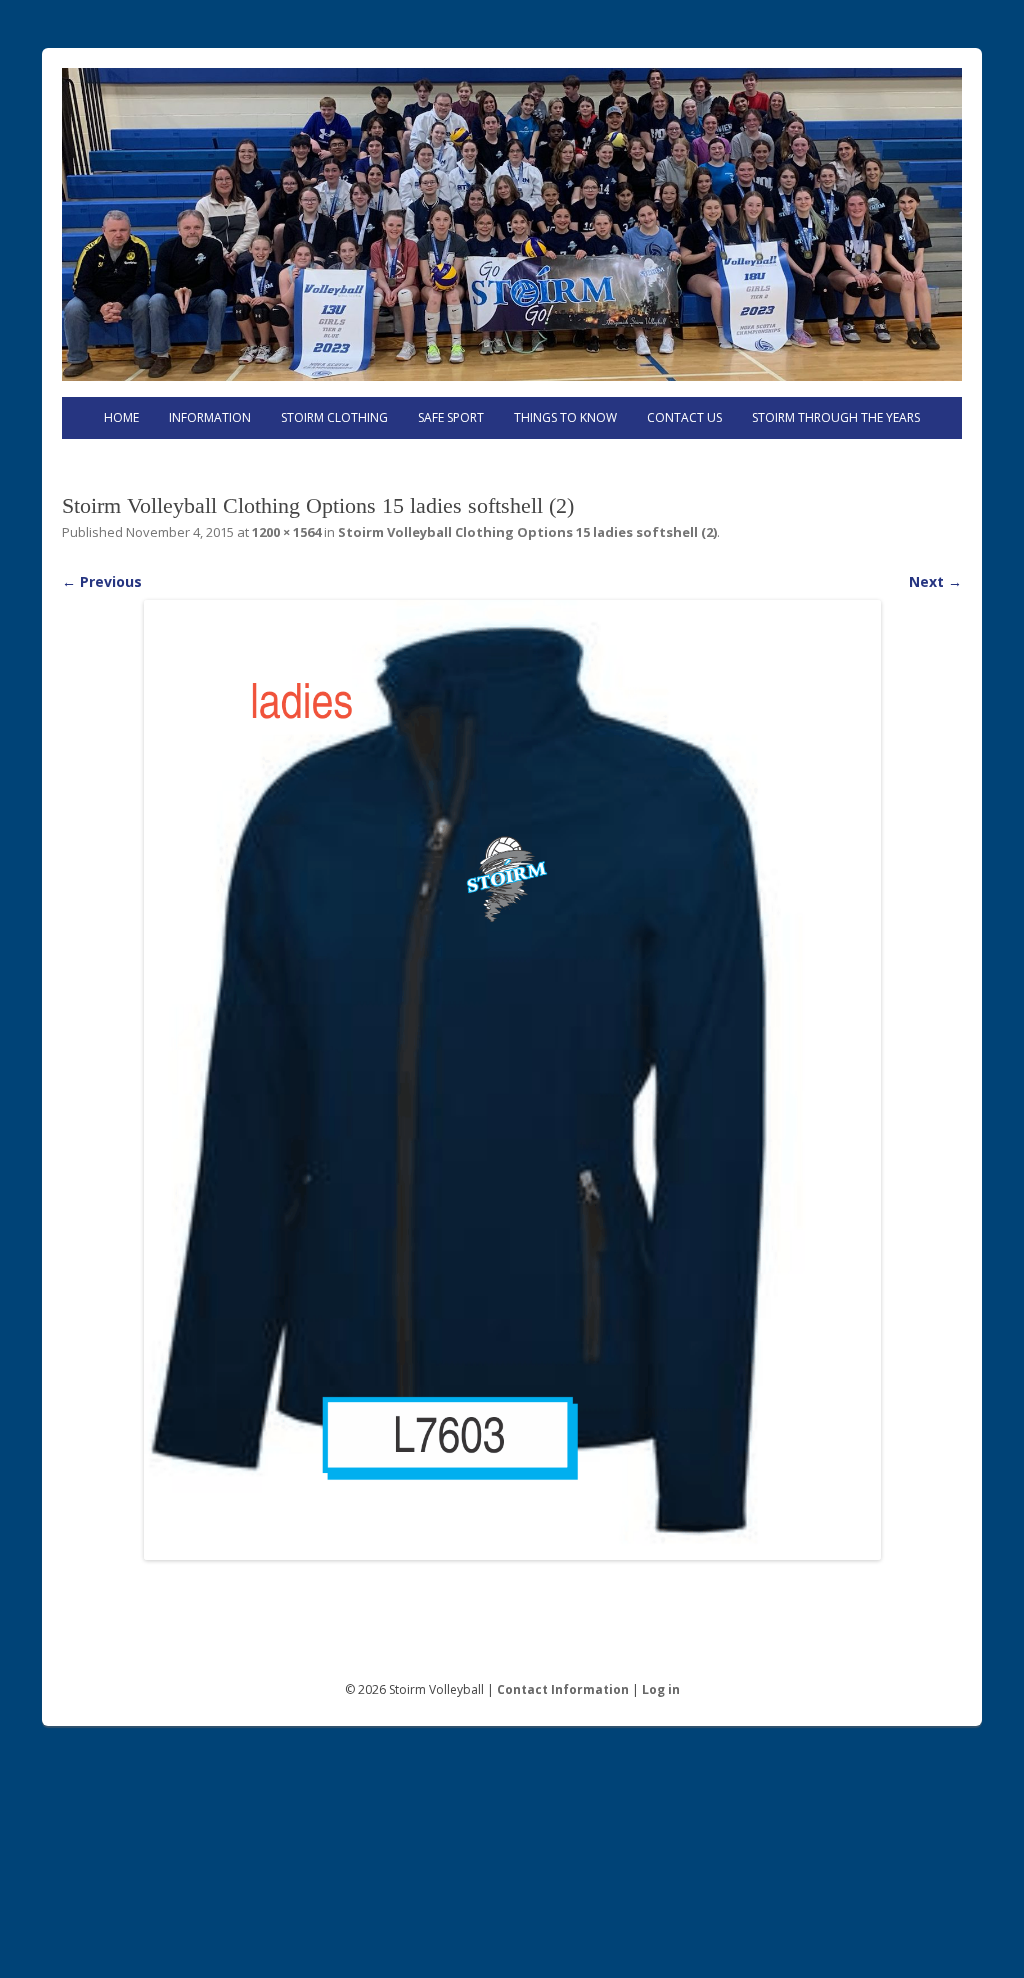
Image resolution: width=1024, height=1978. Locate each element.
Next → (935, 581)
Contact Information (563, 1689)
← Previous (102, 581)
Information (210, 417)
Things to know (565, 417)
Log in (661, 1689)
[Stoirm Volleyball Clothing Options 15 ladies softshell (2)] (512, 1080)
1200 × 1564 (286, 532)
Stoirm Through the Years (836, 417)
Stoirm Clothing (334, 417)
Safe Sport (451, 417)
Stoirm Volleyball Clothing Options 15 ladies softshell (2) (527, 532)
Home (121, 417)
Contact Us (684, 417)
